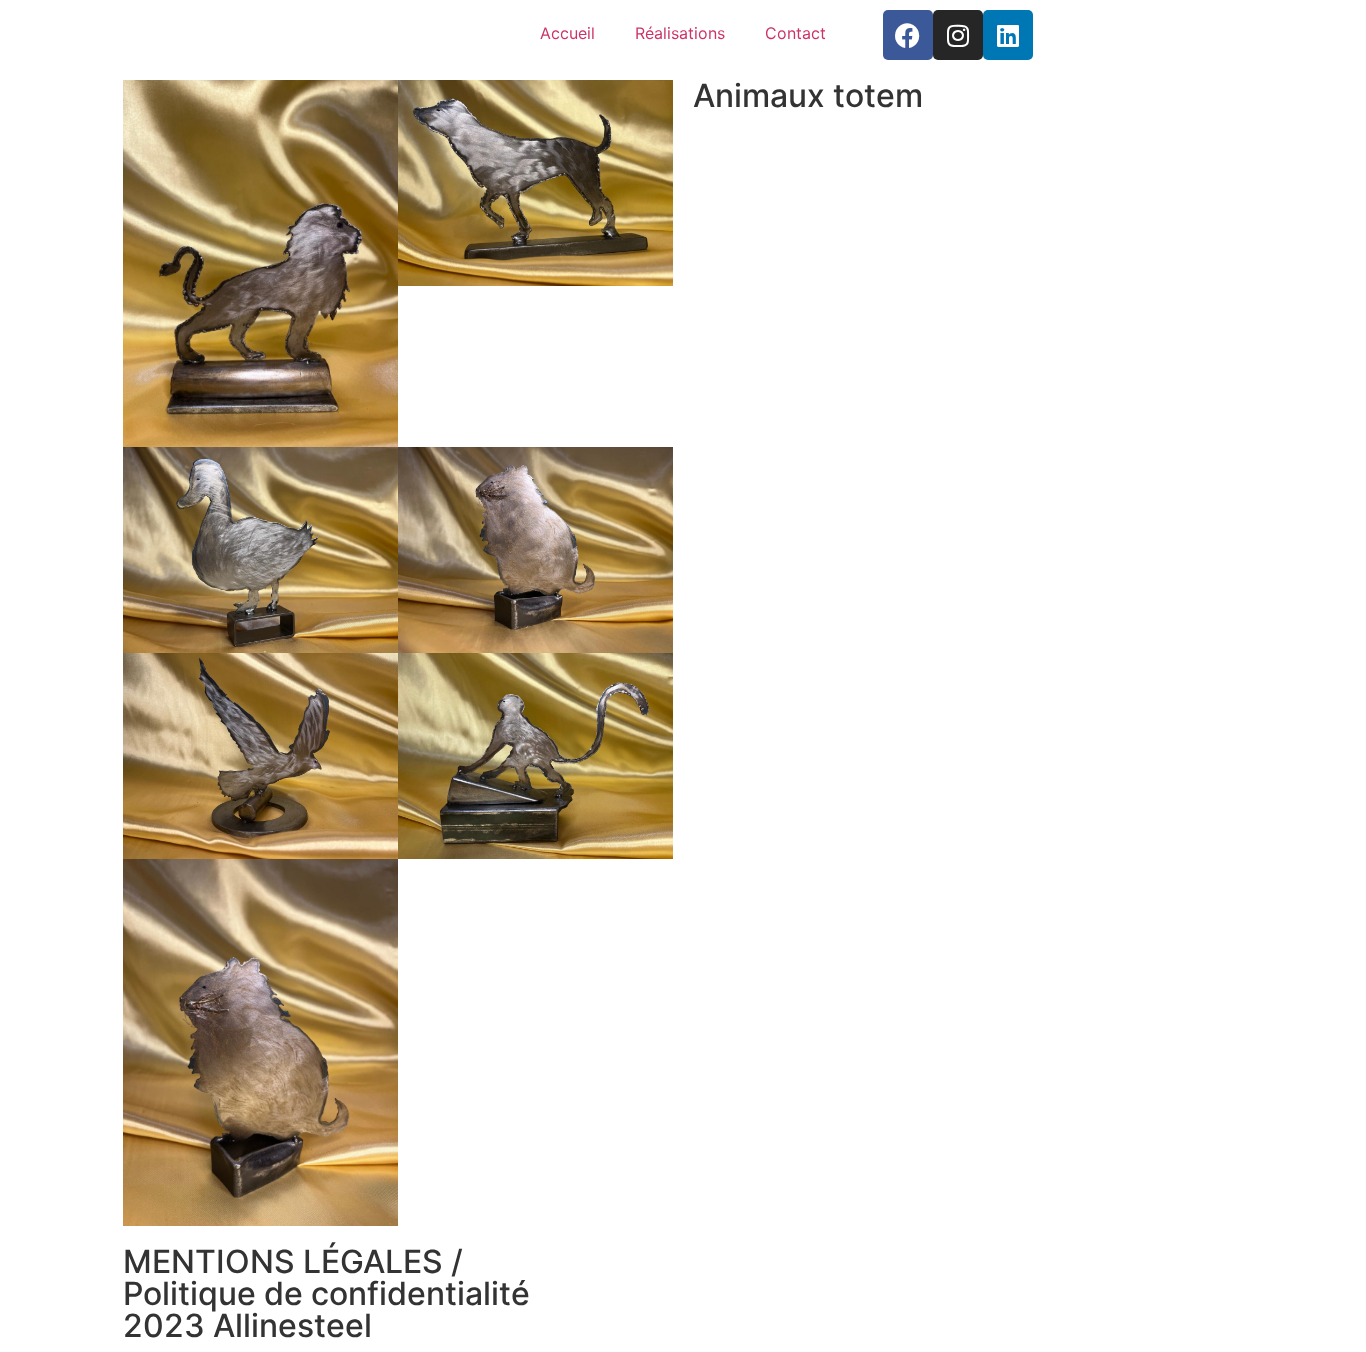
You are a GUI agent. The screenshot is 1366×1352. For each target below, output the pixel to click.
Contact (795, 33)
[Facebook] (908, 35)
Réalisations (680, 33)
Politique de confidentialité (326, 1293)
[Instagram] (958, 35)
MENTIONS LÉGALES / (293, 1261)
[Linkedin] (1008, 35)
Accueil (567, 33)
